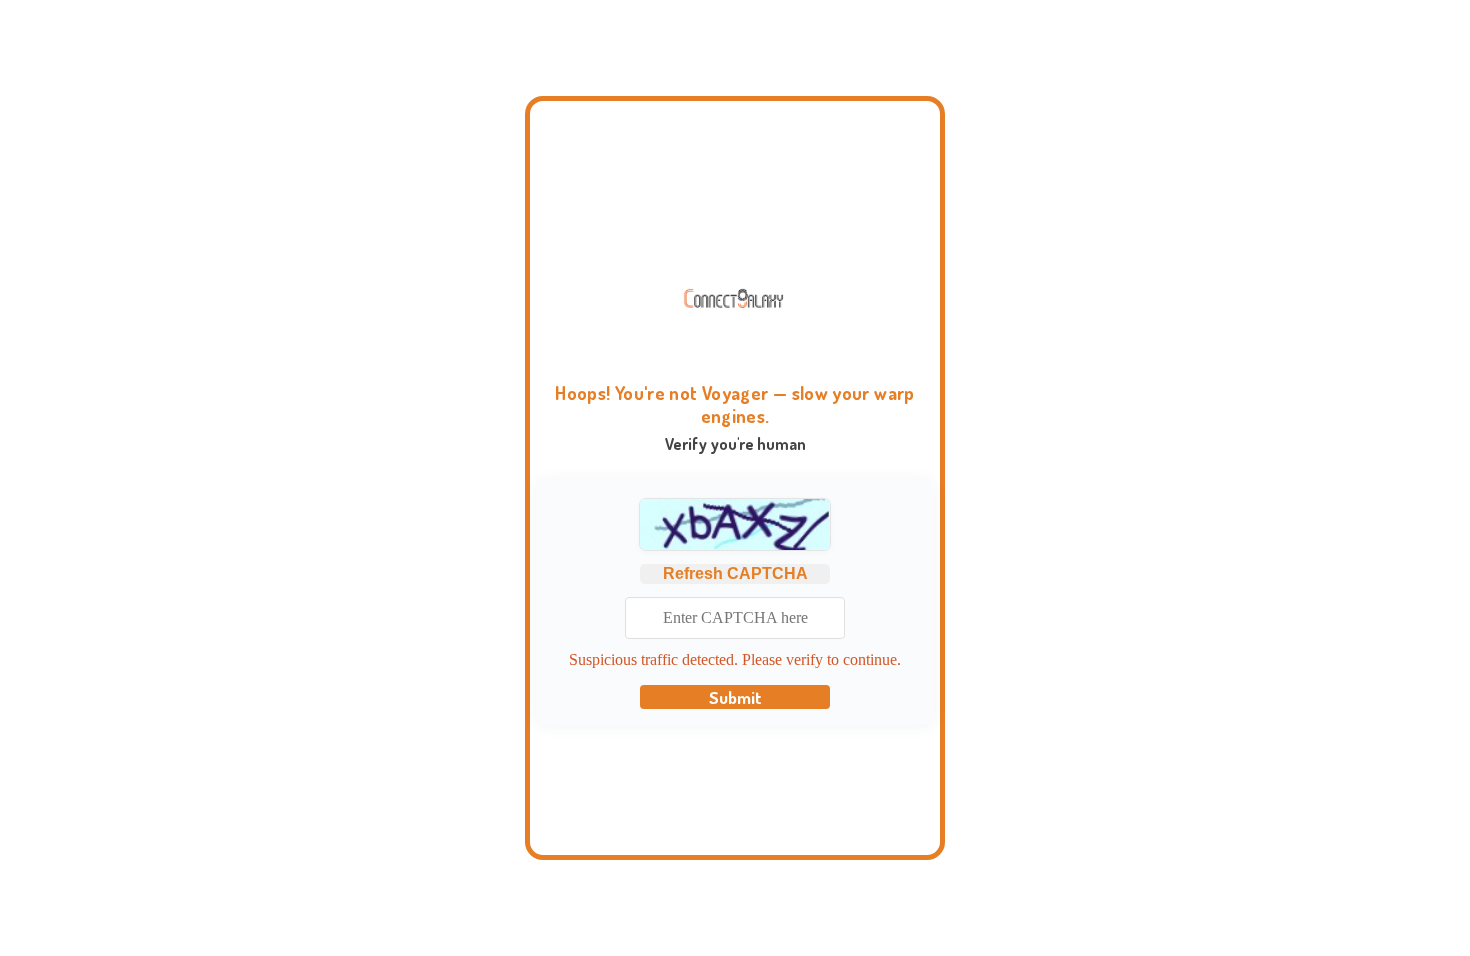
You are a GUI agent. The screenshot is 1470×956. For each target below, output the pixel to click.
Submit (735, 697)
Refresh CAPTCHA (735, 573)
